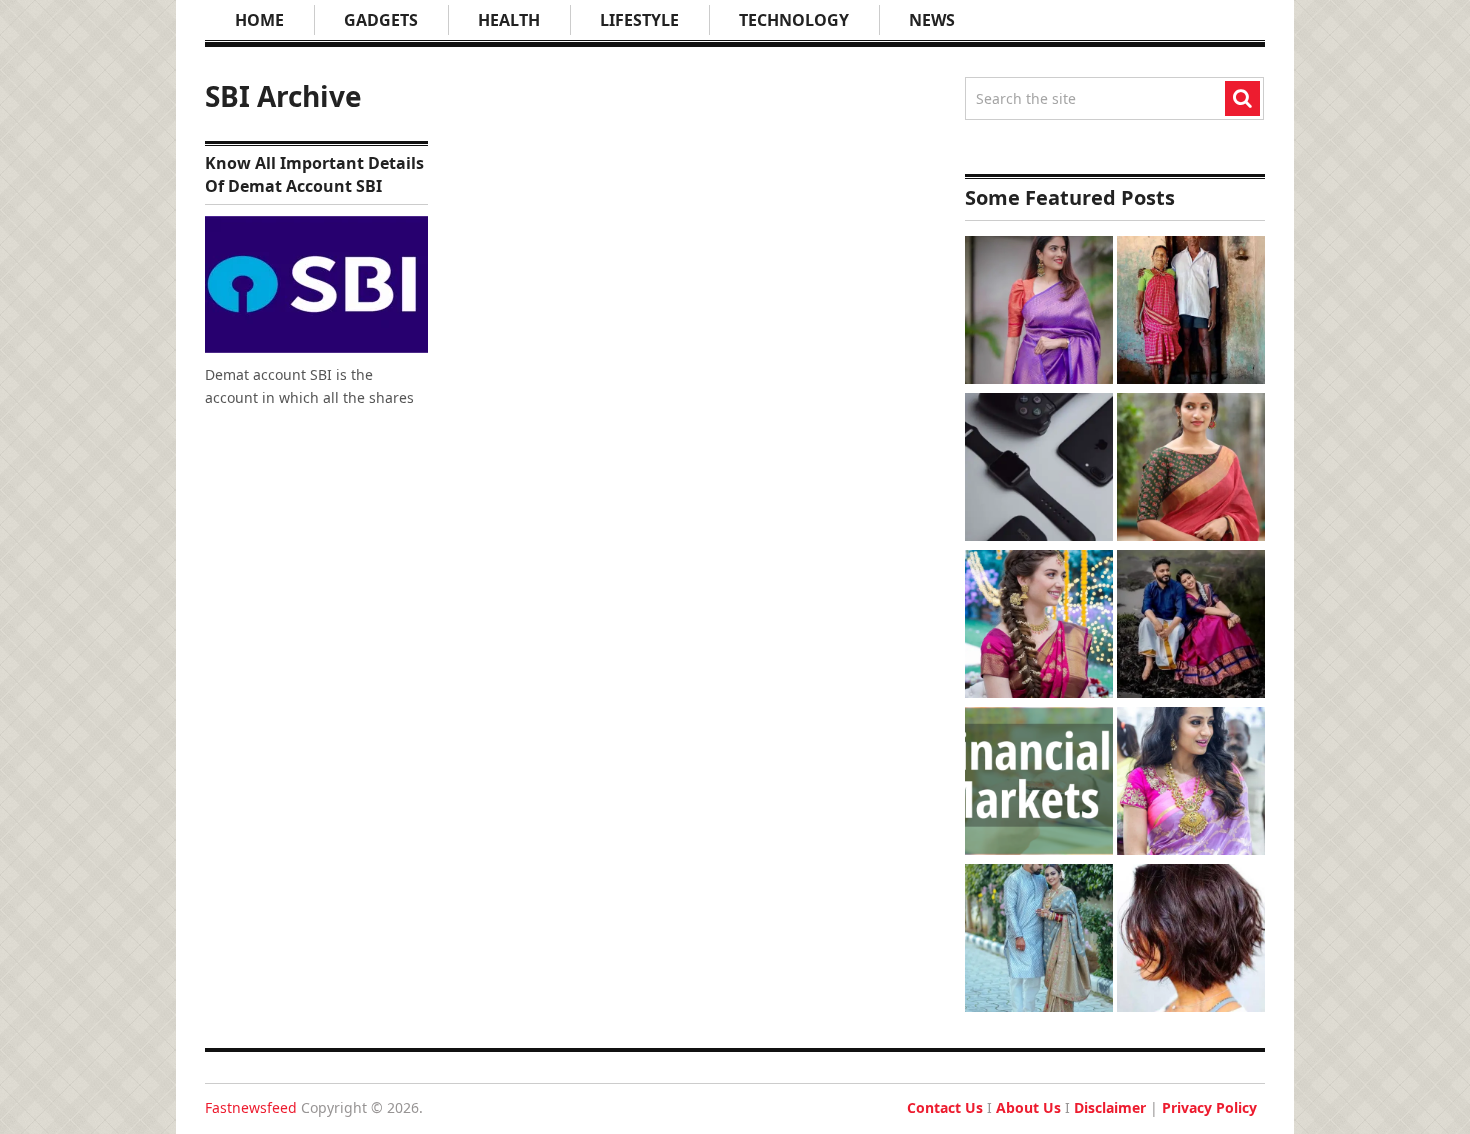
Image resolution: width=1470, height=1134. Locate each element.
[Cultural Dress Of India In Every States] (1039, 940)
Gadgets (381, 20)
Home (259, 20)
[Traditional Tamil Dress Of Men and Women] (1191, 626)
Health (509, 20)
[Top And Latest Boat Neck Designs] (1191, 469)
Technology (794, 20)
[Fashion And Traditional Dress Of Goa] (1191, 312)
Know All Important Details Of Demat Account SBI (314, 174)
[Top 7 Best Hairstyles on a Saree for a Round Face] (1191, 783)
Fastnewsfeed (251, 1107)
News (932, 20)
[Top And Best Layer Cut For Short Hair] (1191, 940)
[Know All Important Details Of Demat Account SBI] (316, 284)
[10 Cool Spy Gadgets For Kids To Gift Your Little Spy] (1039, 469)
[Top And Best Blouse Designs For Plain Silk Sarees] (1039, 312)
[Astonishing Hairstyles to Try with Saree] (1039, 626)
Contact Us (945, 1107)
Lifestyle (639, 20)
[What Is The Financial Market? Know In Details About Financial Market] (1039, 783)
